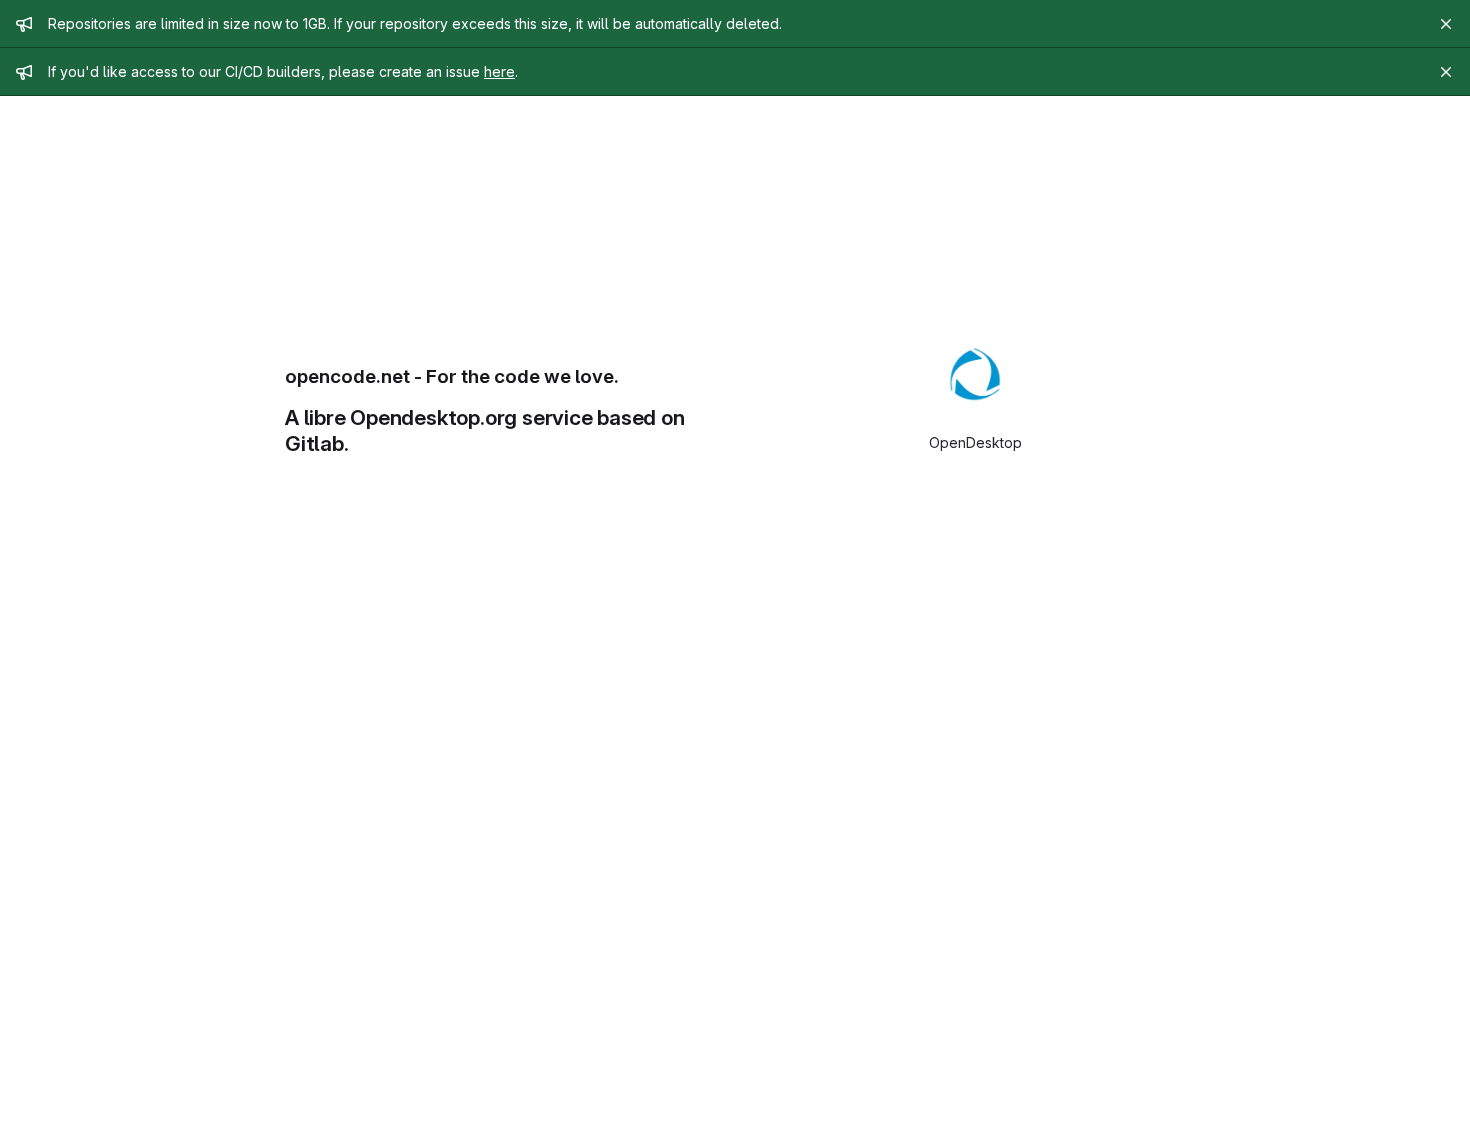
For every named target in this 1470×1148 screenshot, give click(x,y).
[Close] (1446, 24)
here (499, 71)
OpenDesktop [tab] (975, 442)
